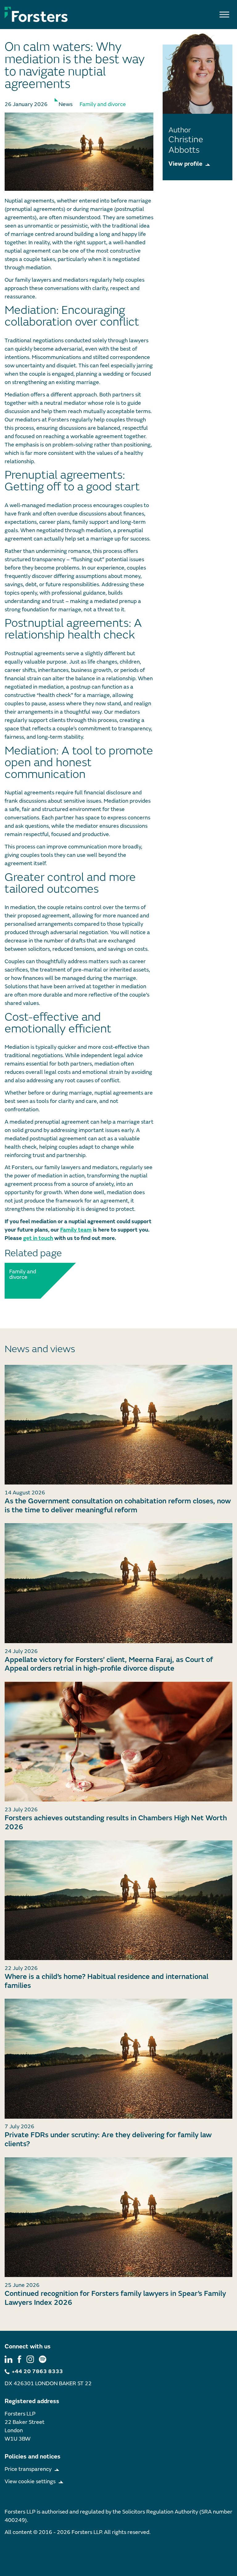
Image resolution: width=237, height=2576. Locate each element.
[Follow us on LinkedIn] (8, 2359)
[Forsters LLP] (36, 14)
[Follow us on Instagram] (30, 2359)
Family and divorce (103, 104)
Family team (76, 1230)
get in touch (38, 1238)
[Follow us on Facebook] (19, 2359)
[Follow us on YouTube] (43, 2359)
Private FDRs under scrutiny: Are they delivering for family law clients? (108, 2139)
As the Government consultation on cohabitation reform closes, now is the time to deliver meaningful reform (118, 1506)
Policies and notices (33, 2456)
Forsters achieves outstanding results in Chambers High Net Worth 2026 (116, 1822)
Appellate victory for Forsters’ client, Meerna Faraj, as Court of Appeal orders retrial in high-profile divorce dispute (109, 1664)
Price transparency (28, 2469)
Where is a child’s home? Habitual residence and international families (106, 1981)
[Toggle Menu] (224, 14)
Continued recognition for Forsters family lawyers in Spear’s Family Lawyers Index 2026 (115, 2298)
